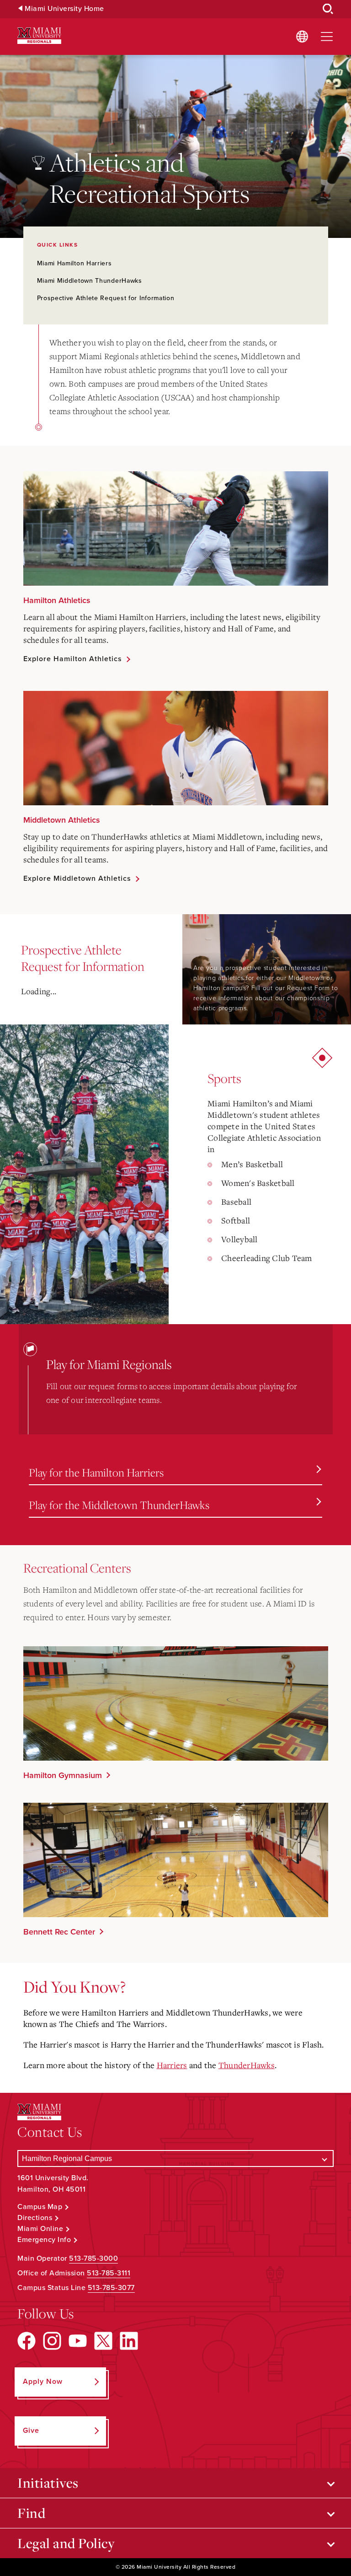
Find (31, 2513)
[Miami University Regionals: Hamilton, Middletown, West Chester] (39, 36)
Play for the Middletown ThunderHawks (119, 1505)
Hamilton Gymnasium (63, 1775)
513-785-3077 (111, 2288)
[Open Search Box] (328, 9)
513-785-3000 (93, 2258)
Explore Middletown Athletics (77, 878)
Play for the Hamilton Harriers (96, 1472)
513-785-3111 (109, 2273)
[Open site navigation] (327, 37)
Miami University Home (64, 9)
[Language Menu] (302, 37)
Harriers (172, 2065)
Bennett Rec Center (59, 1932)
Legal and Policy (66, 2543)
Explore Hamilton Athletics (73, 659)
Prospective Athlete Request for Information (106, 298)
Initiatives (48, 2483)
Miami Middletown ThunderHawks (90, 281)
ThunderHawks (247, 2065)
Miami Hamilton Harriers (74, 263)
